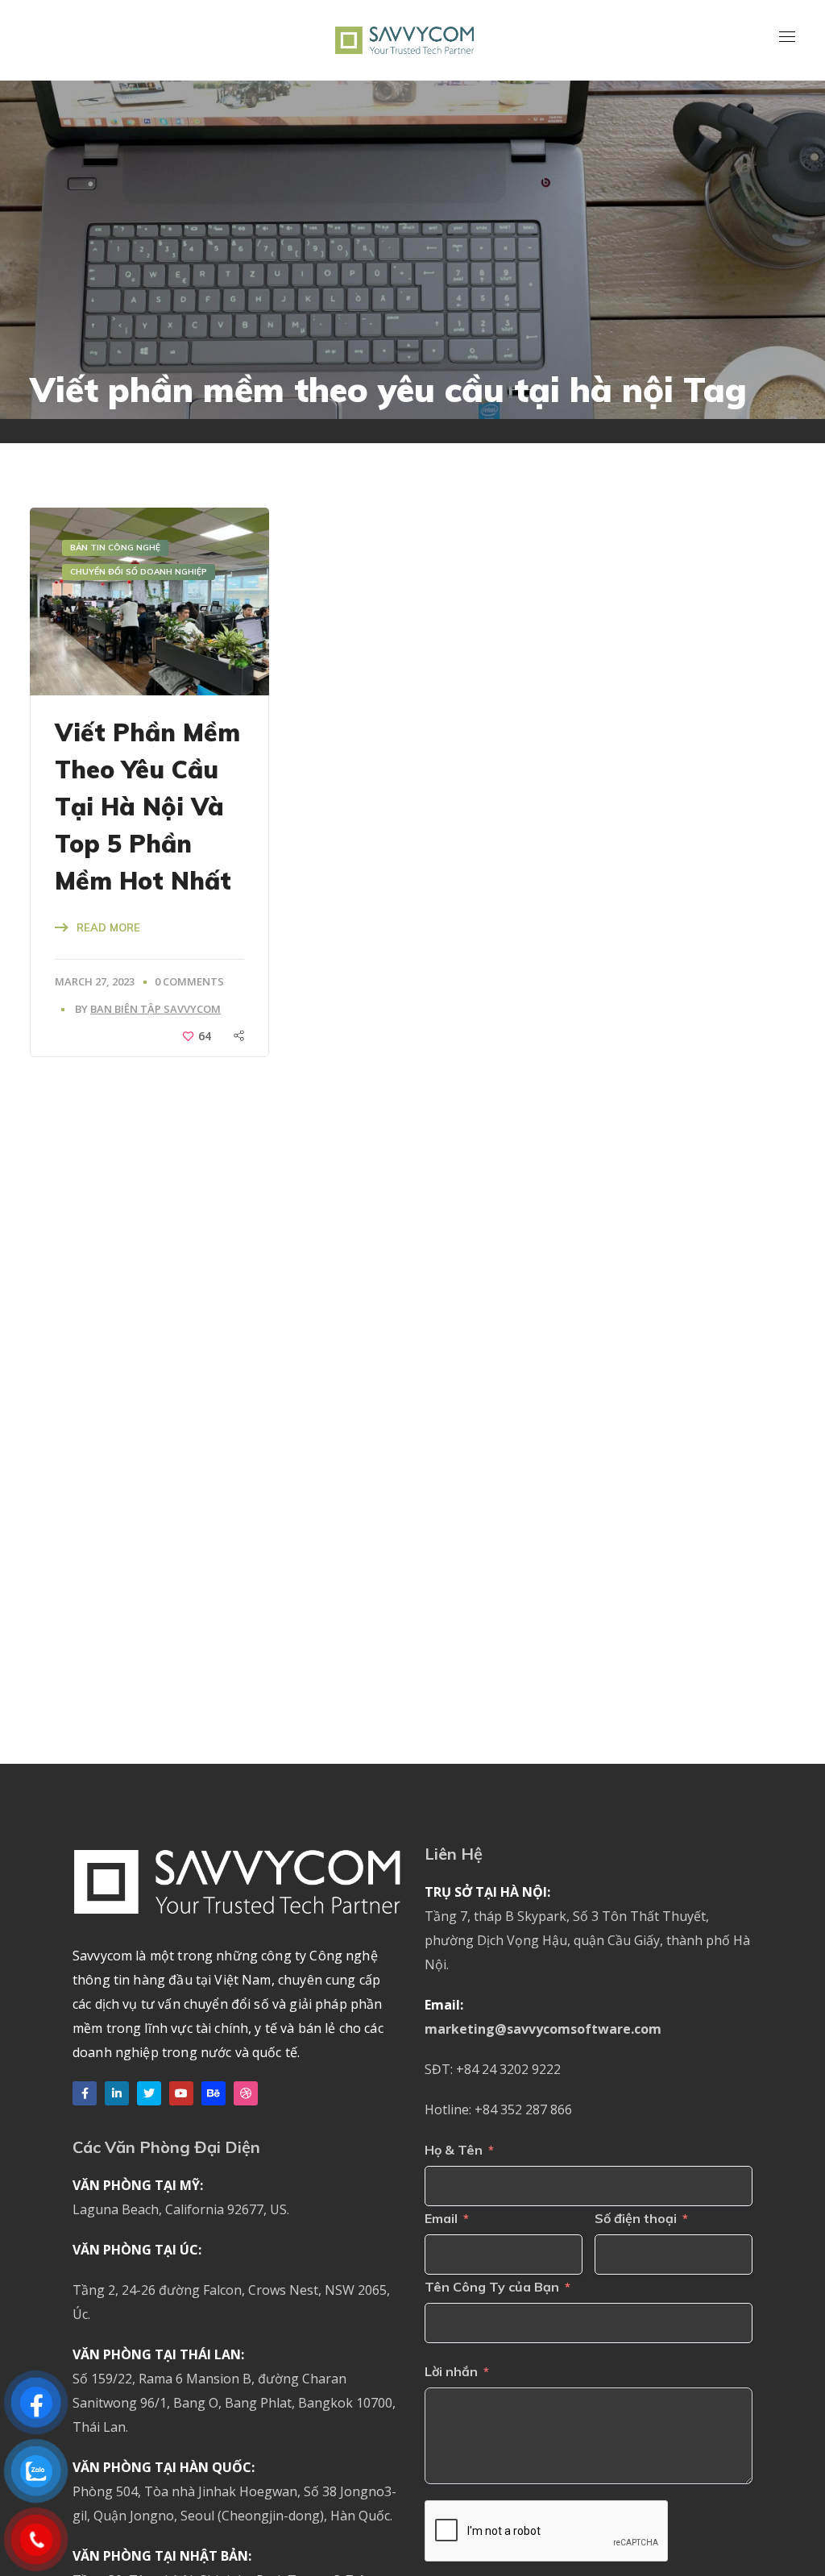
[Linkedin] (117, 2093)
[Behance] (214, 2093)
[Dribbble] (246, 2093)
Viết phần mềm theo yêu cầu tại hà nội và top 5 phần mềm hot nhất (147, 807)
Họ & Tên (454, 2150)
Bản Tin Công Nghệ (115, 548)
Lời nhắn (451, 2371)
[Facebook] (85, 2093)
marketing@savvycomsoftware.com (543, 2029)
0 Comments (189, 981)
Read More (108, 927)
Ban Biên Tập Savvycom (155, 1009)
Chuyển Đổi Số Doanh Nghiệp (139, 572)
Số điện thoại (636, 2218)
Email (441, 2218)
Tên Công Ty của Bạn (492, 2287)
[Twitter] (149, 2093)
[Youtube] (181, 2093)
